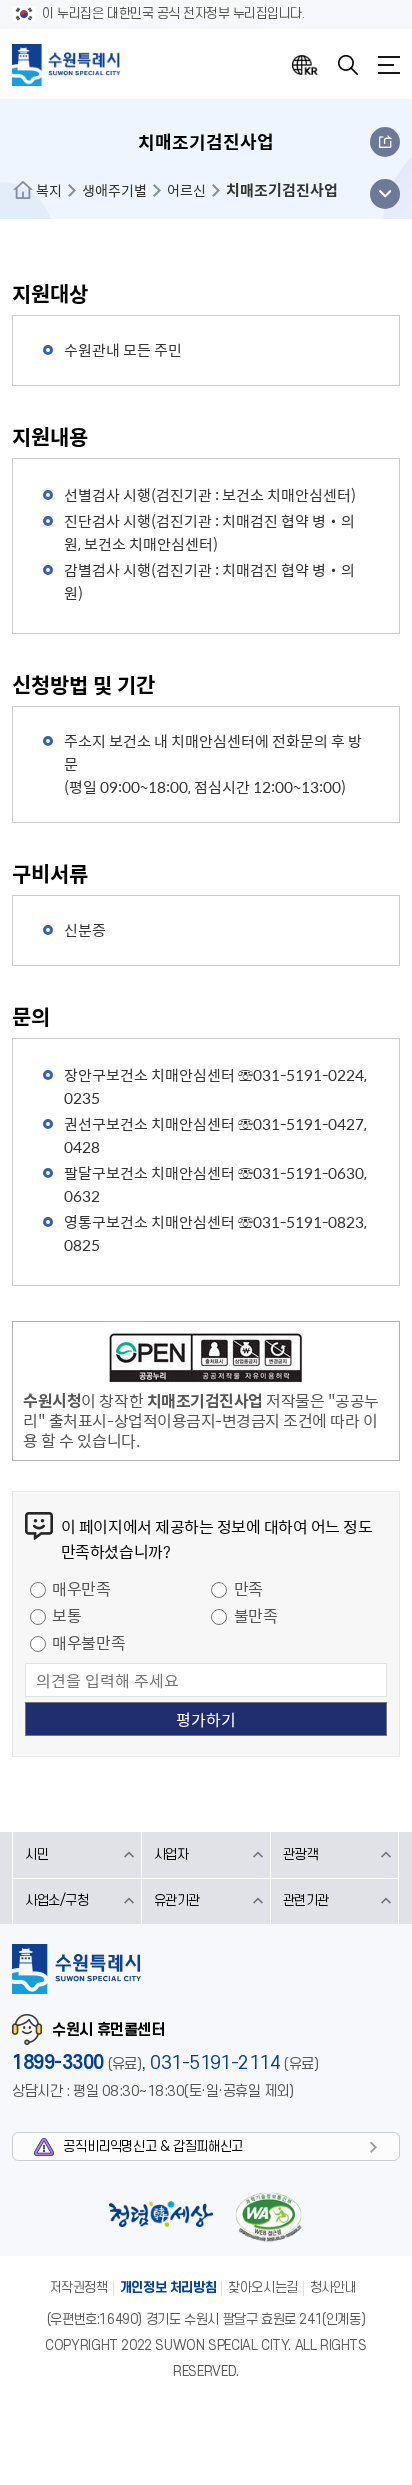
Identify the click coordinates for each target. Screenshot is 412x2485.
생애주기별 (114, 190)
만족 (248, 1588)
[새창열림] (205, 1361)
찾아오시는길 (263, 2287)
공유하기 (385, 142)
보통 (66, 1615)
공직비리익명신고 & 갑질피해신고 (152, 2146)
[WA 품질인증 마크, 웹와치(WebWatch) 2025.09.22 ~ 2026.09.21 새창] (268, 2216)
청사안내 (333, 2287)
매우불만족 (88, 1642)
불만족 (256, 1615)
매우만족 (81, 1588)
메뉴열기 (389, 65)
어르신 (186, 190)
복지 (49, 190)
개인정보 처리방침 (168, 2287)
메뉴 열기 (384, 194)
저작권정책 (79, 2287)
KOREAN (305, 65)
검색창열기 (348, 65)
